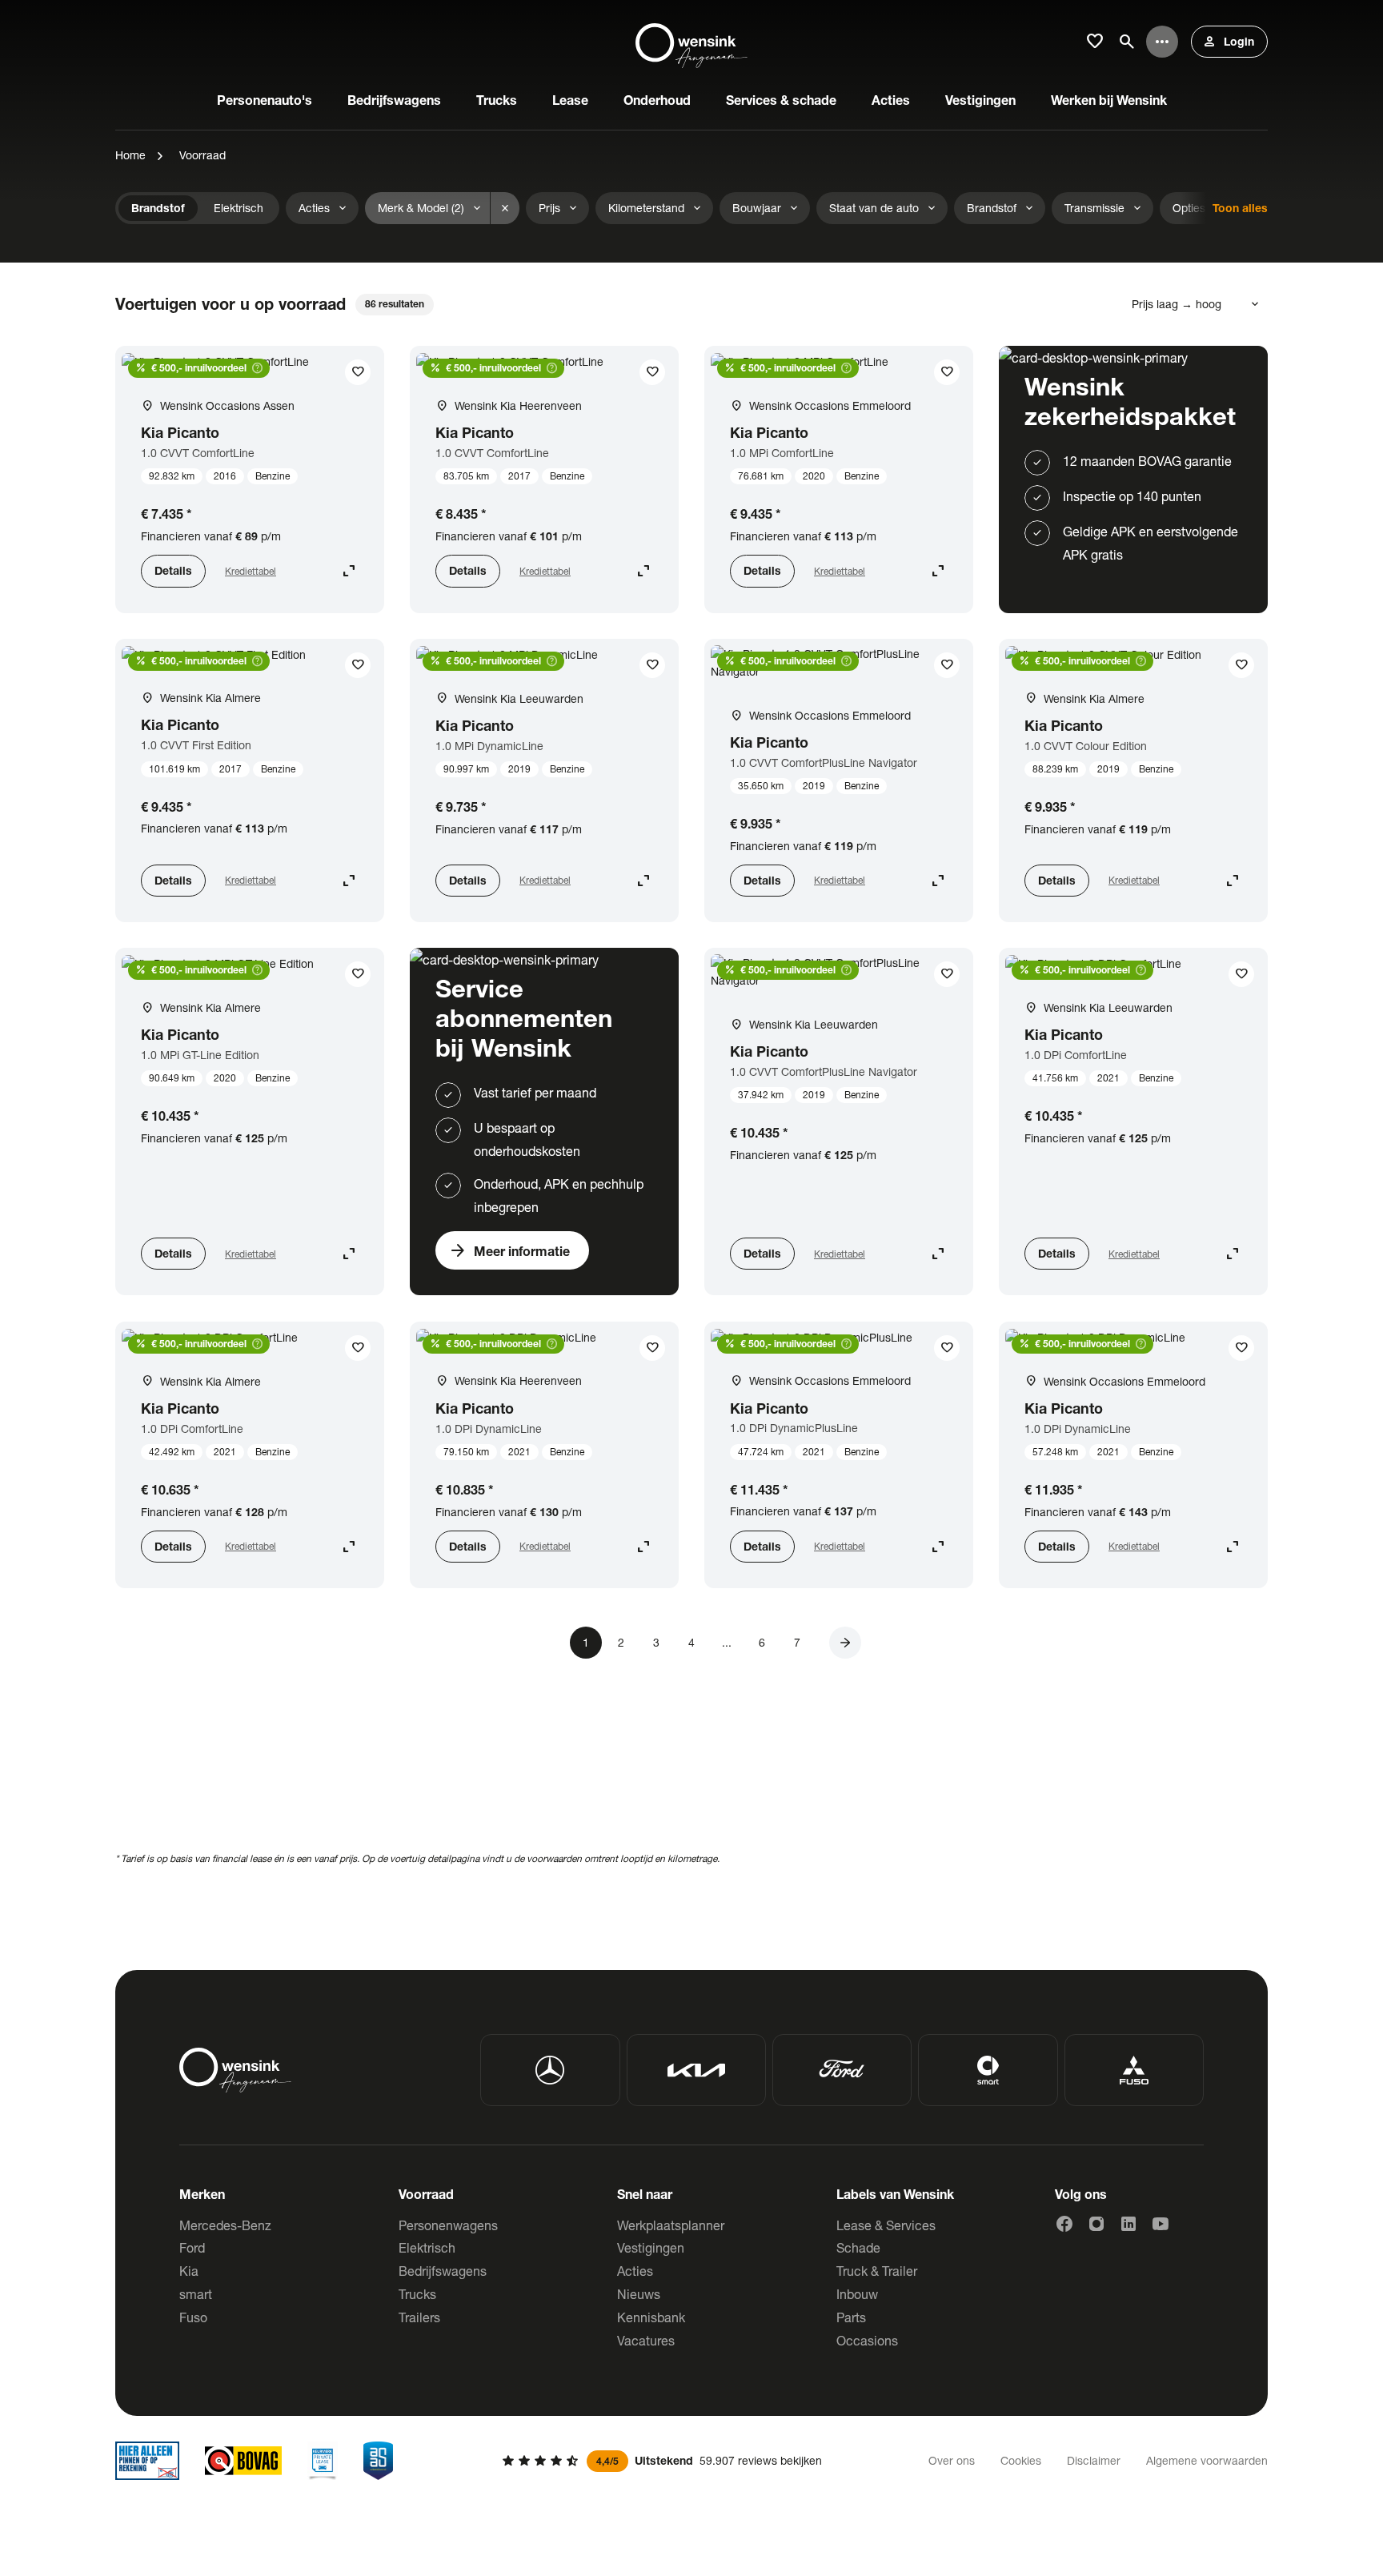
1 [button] (586, 1642)
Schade (858, 2247)
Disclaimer (1094, 2460)
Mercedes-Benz (225, 2225)
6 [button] (762, 1642)
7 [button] (797, 1642)
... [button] (727, 1642)
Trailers (419, 2317)
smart (196, 2294)
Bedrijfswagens (443, 2271)
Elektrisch (427, 2247)
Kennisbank (651, 2317)
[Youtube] (1161, 2224)
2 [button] (621, 1642)
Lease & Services (886, 2225)
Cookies (1021, 2460)
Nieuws (639, 2294)
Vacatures (646, 2340)
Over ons (952, 2460)
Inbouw (857, 2294)
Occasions (867, 2340)
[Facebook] (1064, 2224)
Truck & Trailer (877, 2271)
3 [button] (656, 1642)
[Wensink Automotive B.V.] (691, 42)
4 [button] (691, 1642)
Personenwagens (448, 2225)
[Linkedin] (1128, 2224)
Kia (189, 2271)
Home (130, 155)
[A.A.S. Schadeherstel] (379, 2461)
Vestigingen (651, 2247)
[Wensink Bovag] (243, 2461)
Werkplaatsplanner (671, 2225)
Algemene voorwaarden (1207, 2460)
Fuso (193, 2317)
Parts (851, 2317)
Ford (192, 2247)
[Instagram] (1096, 2224)
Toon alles (1240, 208)
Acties (635, 2271)
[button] (845, 1643)
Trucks (417, 2294)
